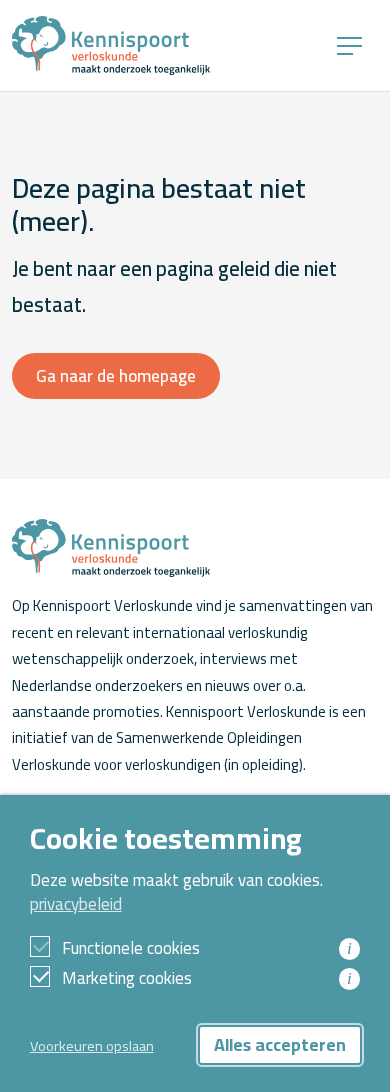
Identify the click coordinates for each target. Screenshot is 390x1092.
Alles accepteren (280, 1044)
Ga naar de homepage (116, 376)
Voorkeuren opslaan (92, 1045)
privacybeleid (76, 904)
